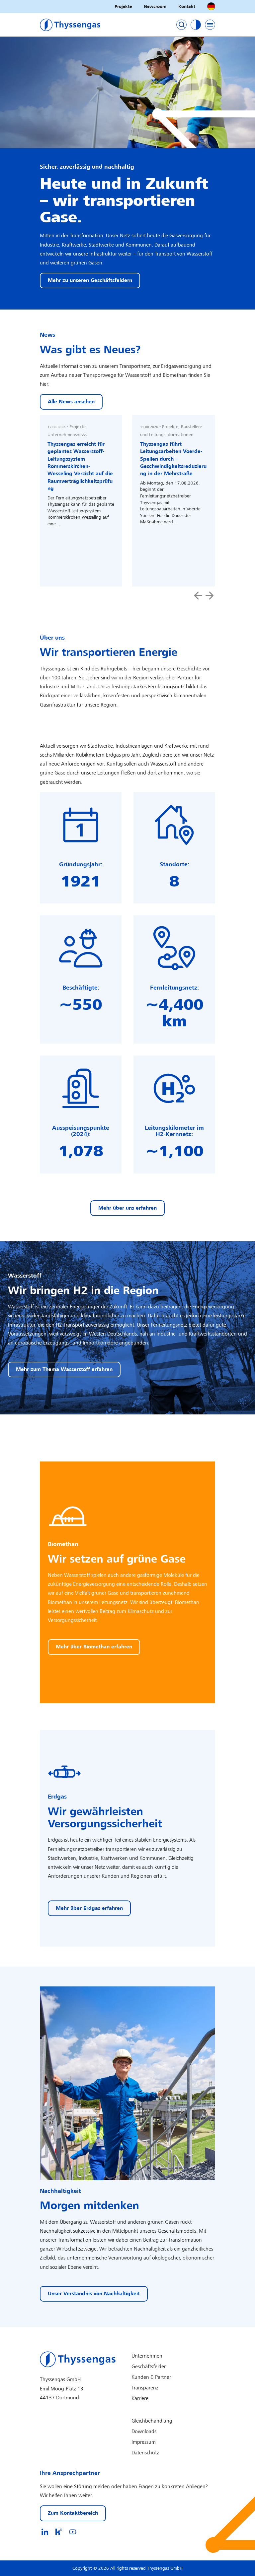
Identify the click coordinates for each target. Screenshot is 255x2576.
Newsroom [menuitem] (155, 6)
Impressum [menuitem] (144, 2442)
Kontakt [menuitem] (187, 6)
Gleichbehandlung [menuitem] (152, 2421)
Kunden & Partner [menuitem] (151, 2377)
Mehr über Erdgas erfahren (89, 1908)
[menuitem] (45, 2532)
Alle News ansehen (71, 402)
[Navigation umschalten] (210, 25)
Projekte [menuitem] (123, 6)
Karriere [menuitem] (140, 2399)
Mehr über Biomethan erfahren (94, 1647)
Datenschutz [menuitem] (145, 2453)
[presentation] (198, 596)
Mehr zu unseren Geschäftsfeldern (90, 281)
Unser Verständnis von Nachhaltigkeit (94, 2294)
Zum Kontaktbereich (73, 2513)
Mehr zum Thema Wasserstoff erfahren (64, 1370)
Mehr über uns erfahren (127, 1208)
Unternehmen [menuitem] (147, 2356)
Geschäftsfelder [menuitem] (149, 2367)
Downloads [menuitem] (144, 2432)
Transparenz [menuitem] (145, 2388)
